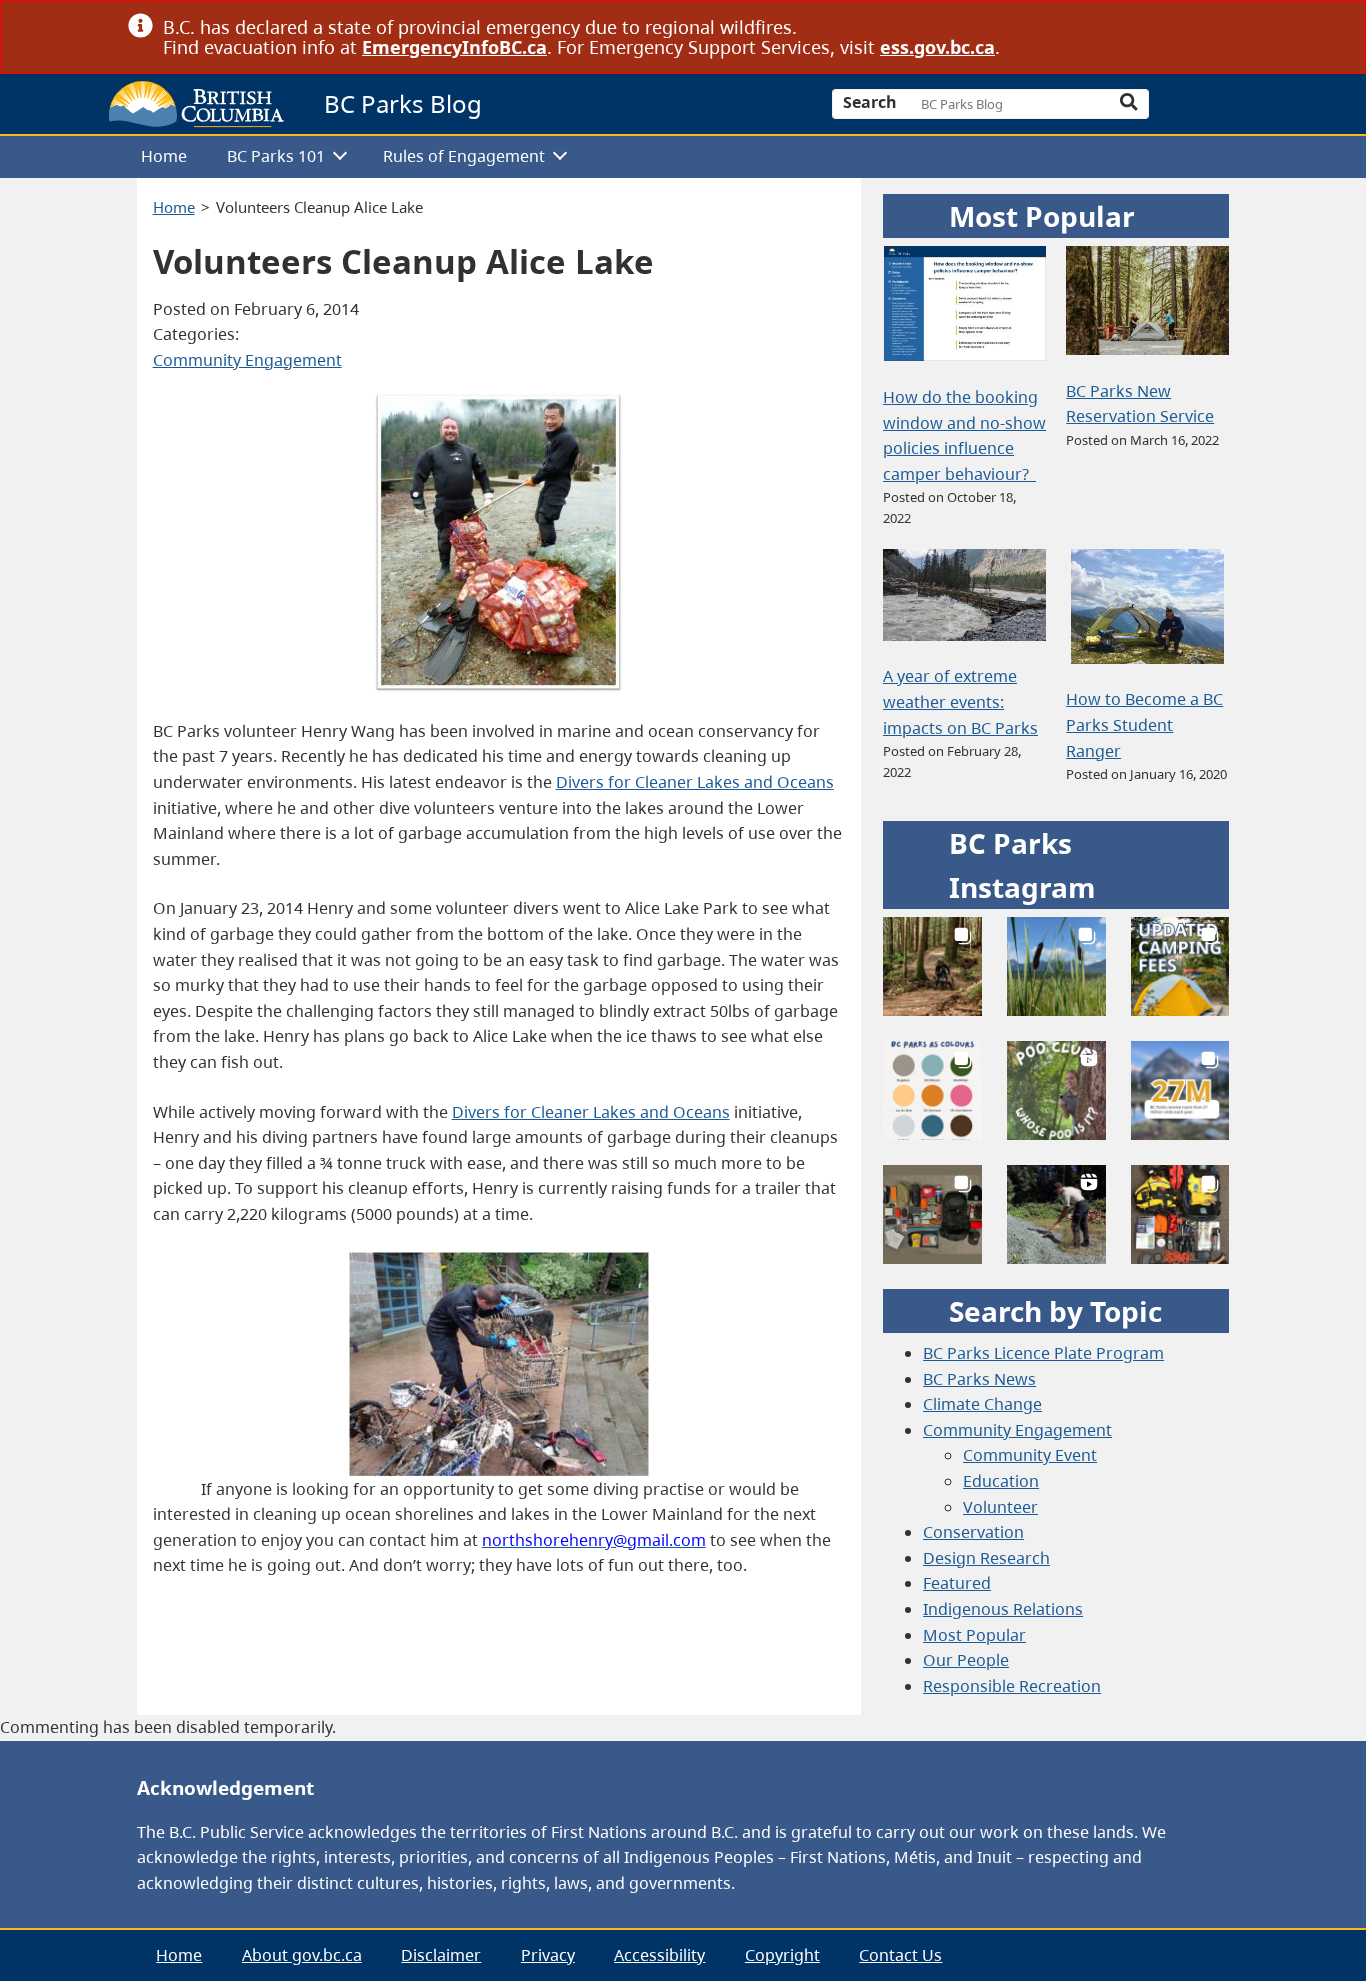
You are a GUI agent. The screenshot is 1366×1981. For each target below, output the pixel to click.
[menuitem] (165, 157)
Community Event (1030, 1455)
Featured (957, 1583)
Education (1001, 1481)
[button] (932, 966)
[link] (1230, 26)
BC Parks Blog (403, 103)
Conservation (973, 1532)
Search (870, 102)
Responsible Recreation (1012, 1686)
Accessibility (659, 1955)
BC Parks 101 (276, 156)
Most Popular (974, 1635)
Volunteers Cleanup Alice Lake (319, 207)
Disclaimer (441, 1955)
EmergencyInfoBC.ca (454, 47)
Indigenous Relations (1003, 1609)
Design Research (986, 1558)
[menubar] (676, 157)
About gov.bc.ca (302, 1955)
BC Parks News (979, 1379)
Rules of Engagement (464, 156)
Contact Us (900, 1955)
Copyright (782, 1955)
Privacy (548, 1955)
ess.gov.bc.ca (937, 47)
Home (164, 156)
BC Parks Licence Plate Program (1043, 1353)
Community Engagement (247, 360)
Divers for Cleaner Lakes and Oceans (695, 782)
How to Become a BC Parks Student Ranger (1144, 724)
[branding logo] (196, 104)
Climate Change (982, 1404)
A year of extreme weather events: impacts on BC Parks (960, 701)
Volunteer (1000, 1507)
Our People (966, 1660)
